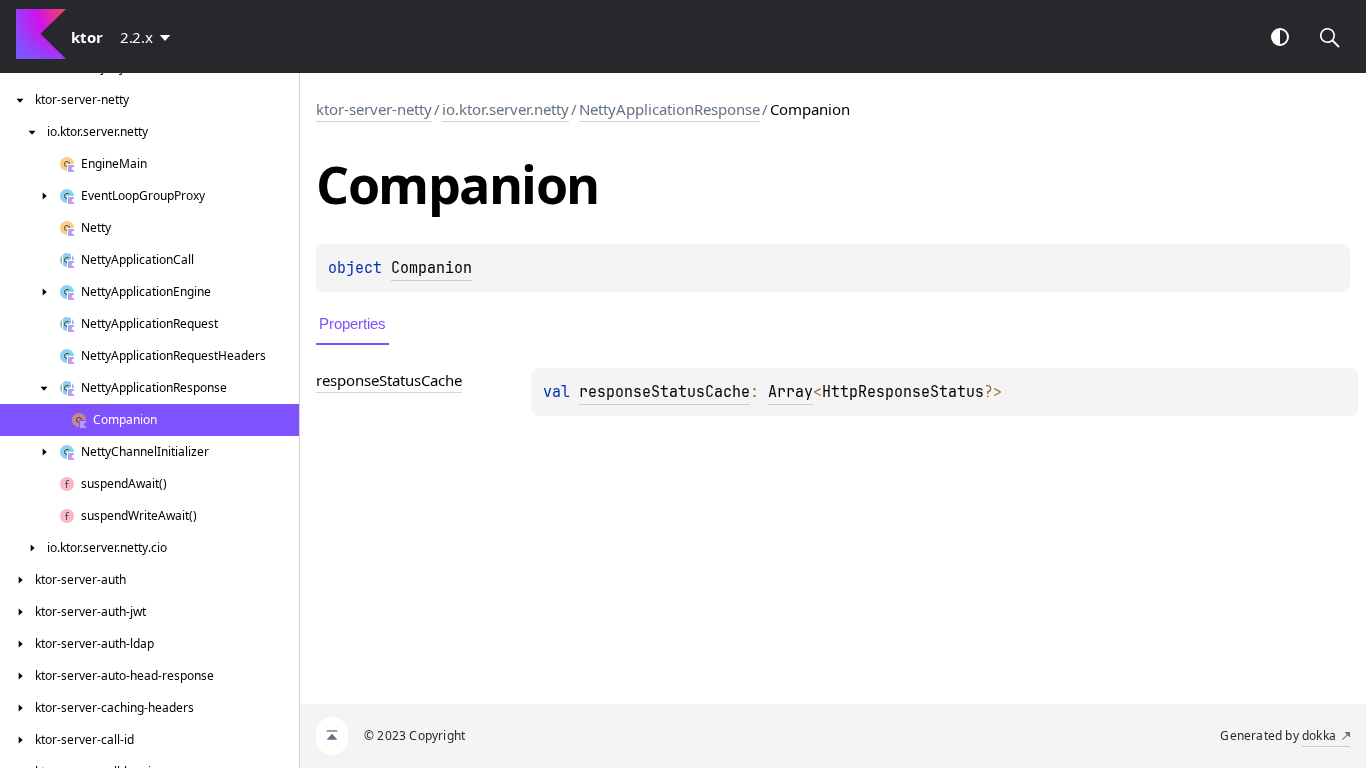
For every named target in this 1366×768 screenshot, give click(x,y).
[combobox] (149, 37)
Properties (352, 323)
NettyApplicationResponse (669, 109)
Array (790, 392)
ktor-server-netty (374, 109)
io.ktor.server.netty (505, 109)
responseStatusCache (664, 392)
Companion (431, 268)
